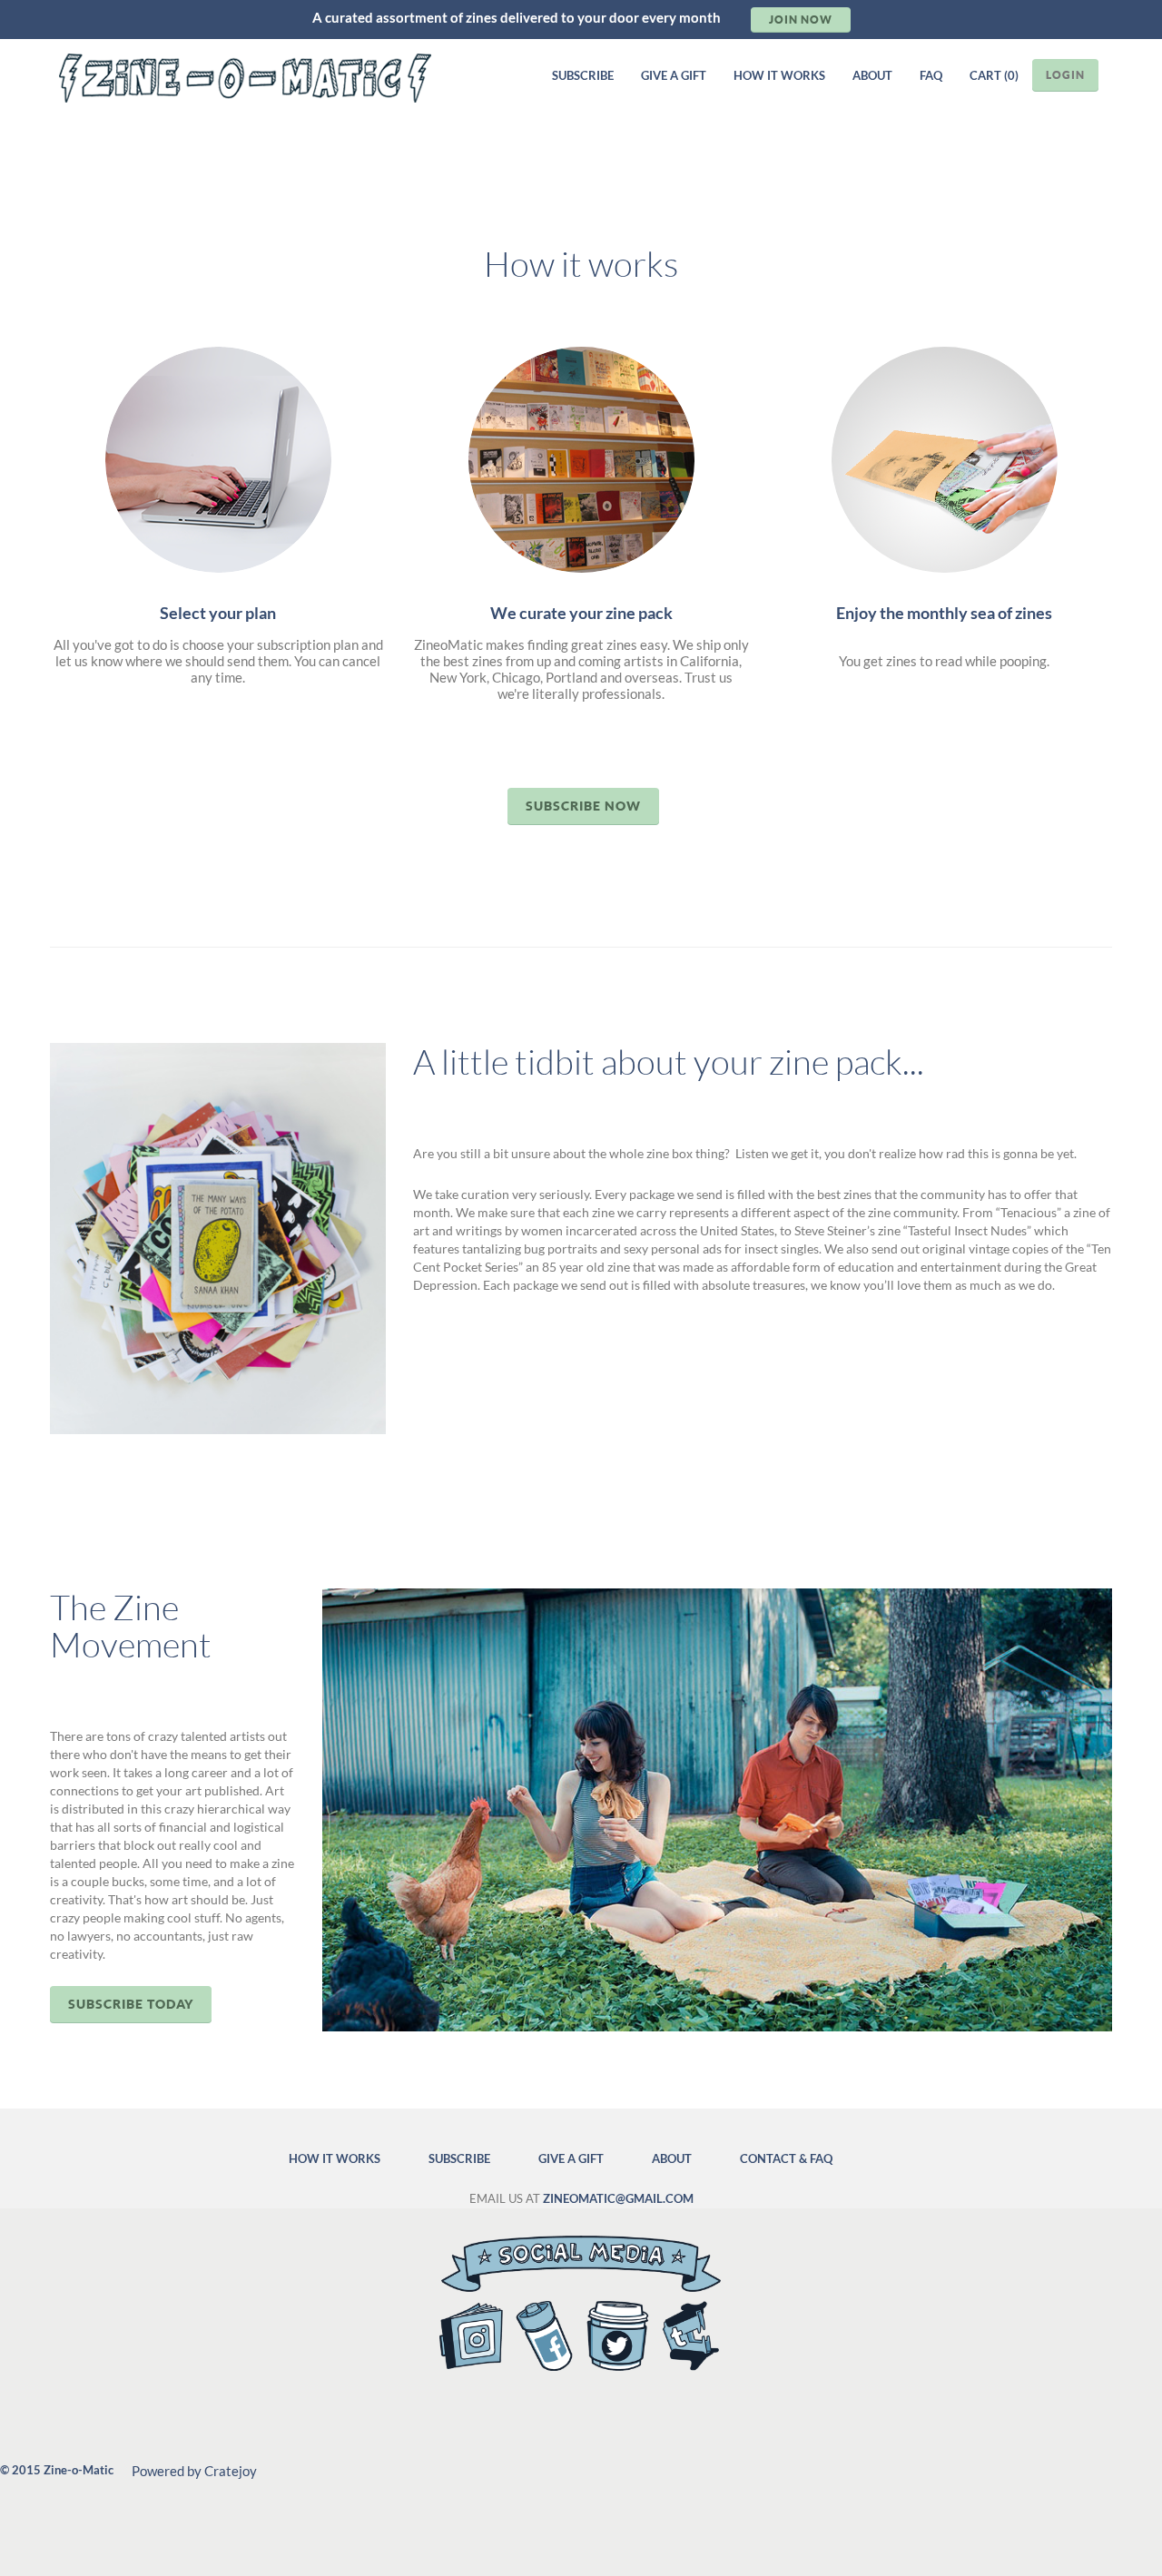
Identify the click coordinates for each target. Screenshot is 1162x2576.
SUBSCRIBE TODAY (131, 2004)
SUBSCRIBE (583, 75)
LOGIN (1065, 75)
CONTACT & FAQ (786, 2158)
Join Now (801, 20)
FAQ (931, 75)
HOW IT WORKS (779, 75)
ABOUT (872, 75)
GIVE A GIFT (674, 75)
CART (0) (994, 75)
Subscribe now (583, 806)
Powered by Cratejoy (194, 2471)
